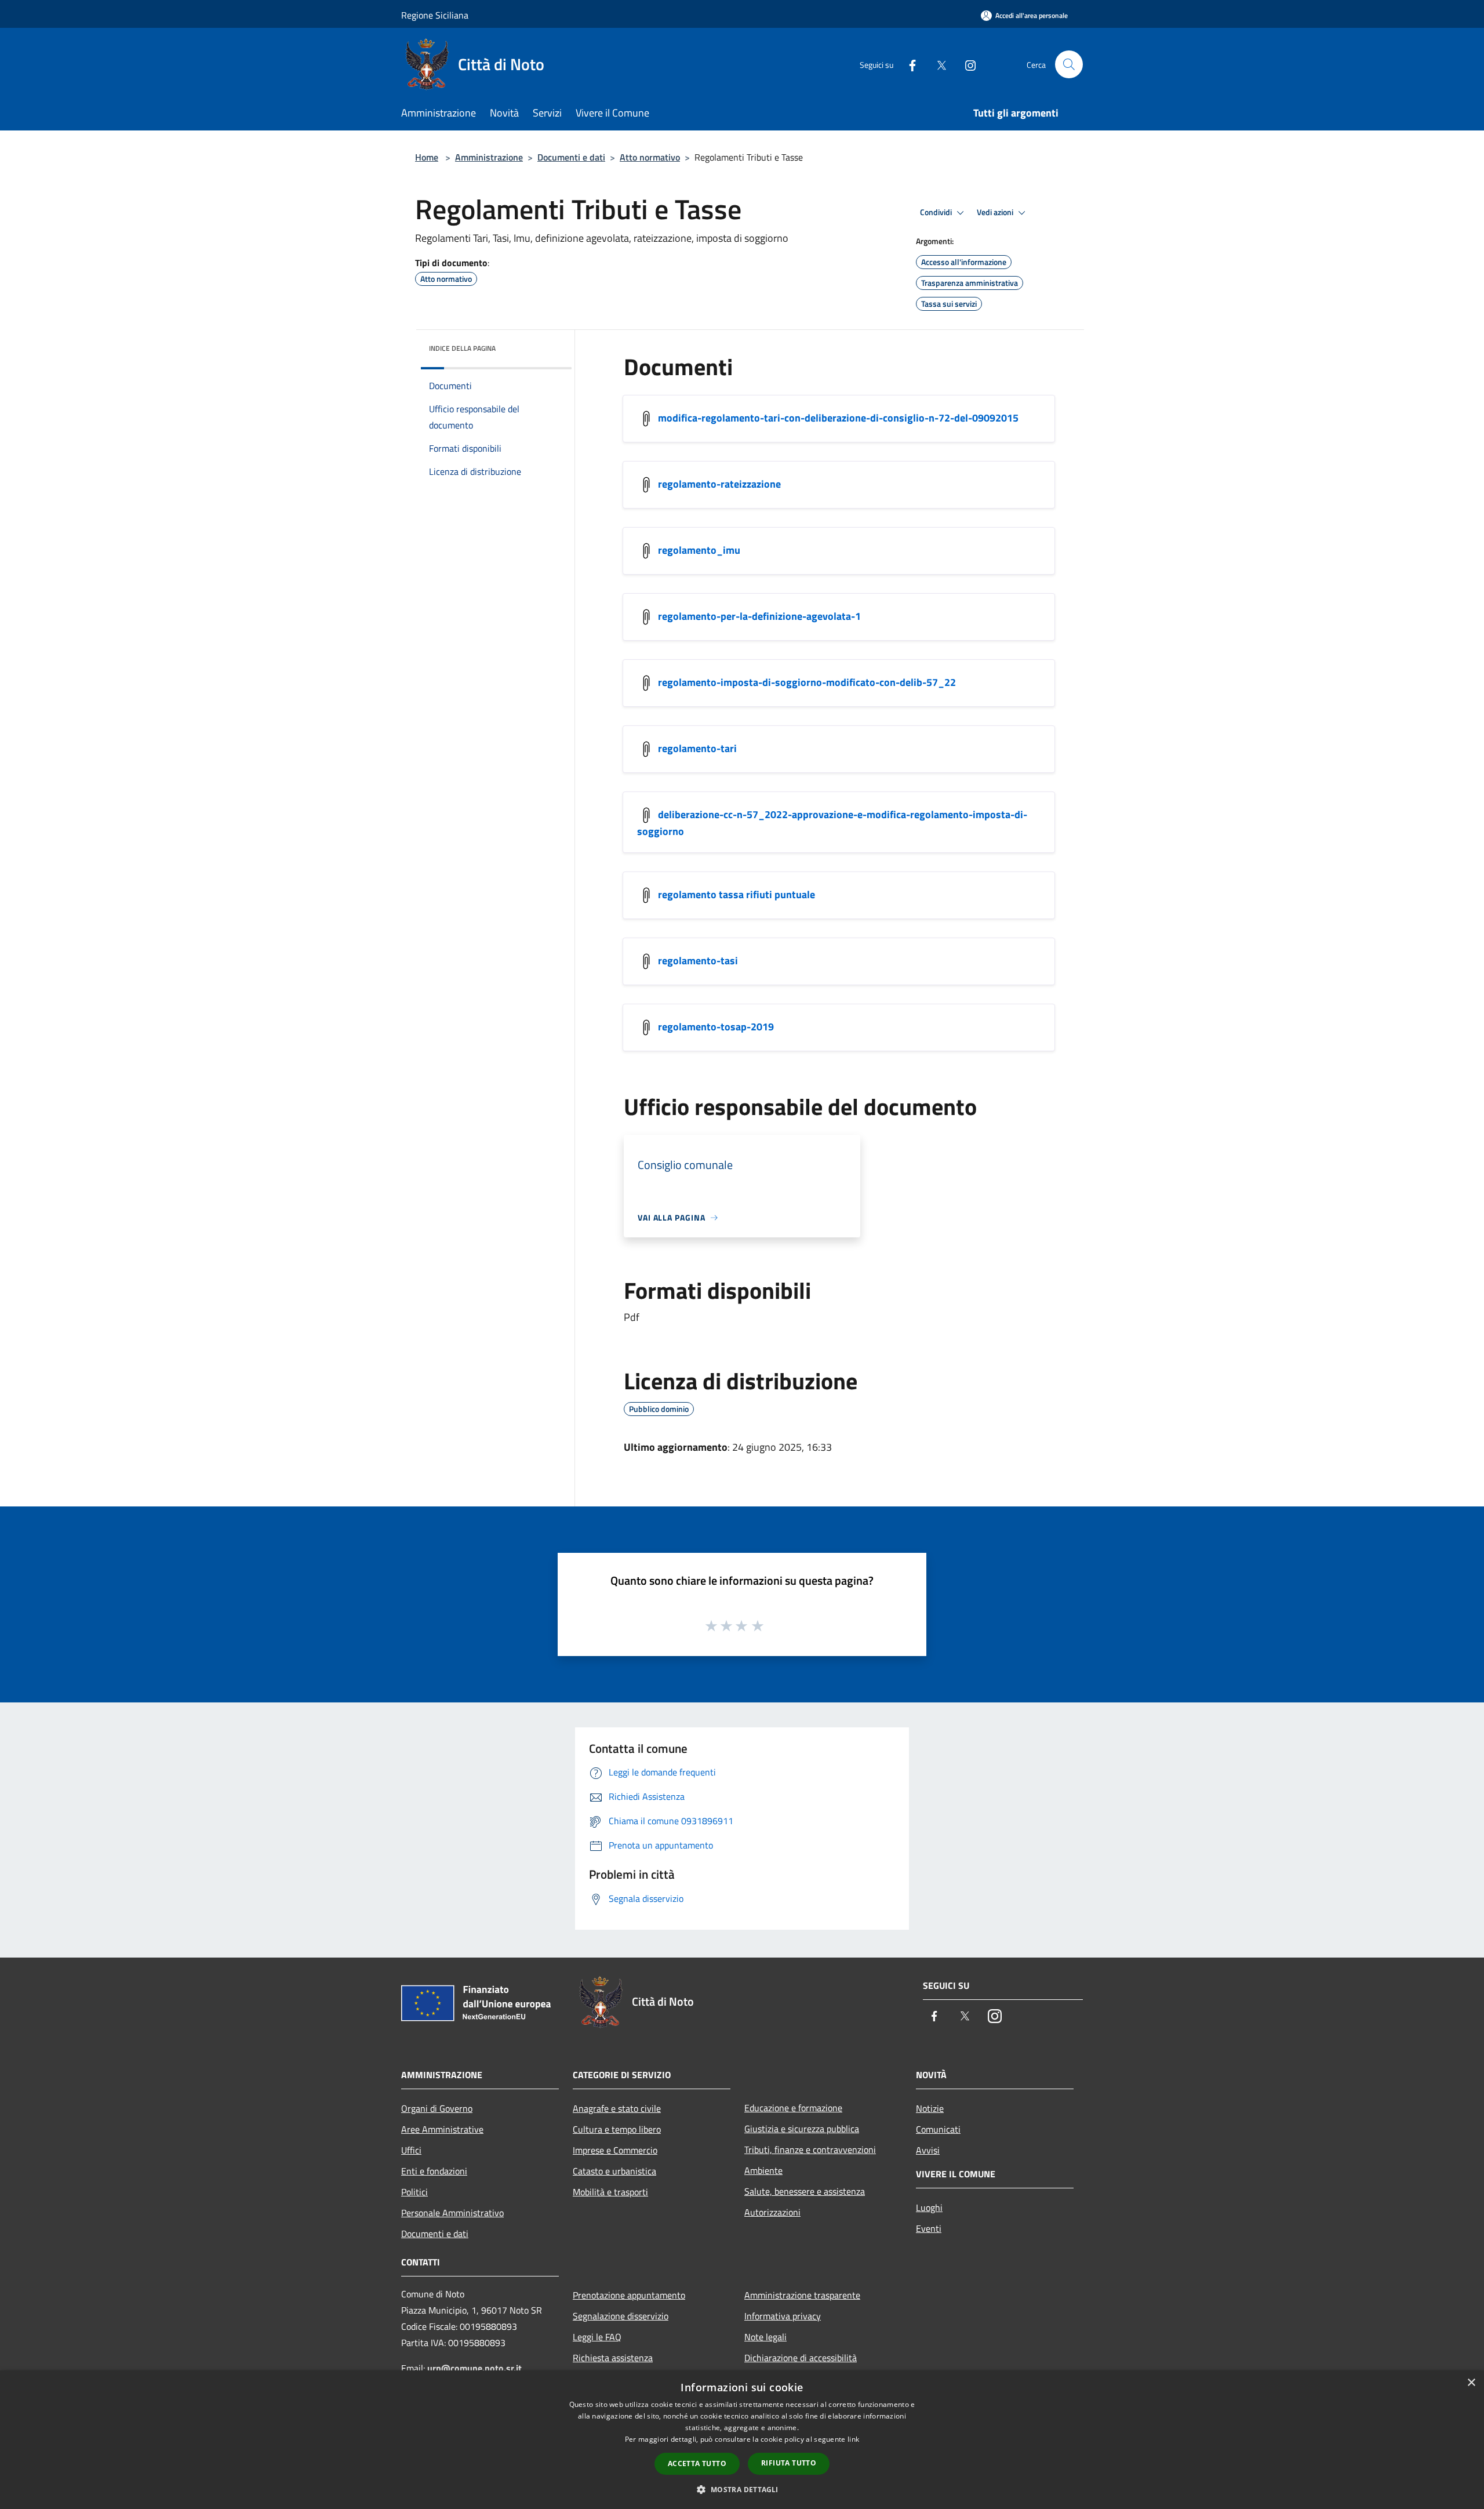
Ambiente (763, 2170)
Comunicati (938, 2129)
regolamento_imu (699, 550)
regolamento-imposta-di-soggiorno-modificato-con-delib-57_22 (807, 682)
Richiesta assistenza (613, 2358)
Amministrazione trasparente (802, 2295)
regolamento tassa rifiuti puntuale (736, 894)
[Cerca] (1069, 64)
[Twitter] (937, 64)
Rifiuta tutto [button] (789, 2463)
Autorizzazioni (772, 2212)
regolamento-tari (697, 748)
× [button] (1471, 2383)
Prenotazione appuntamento (629, 2295)
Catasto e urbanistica (614, 2171)
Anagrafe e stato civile (617, 2108)
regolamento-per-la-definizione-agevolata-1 (759, 616)
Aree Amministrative (442, 2129)
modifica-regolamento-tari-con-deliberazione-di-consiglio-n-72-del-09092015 (838, 418)
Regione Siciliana (435, 15)
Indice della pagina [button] (462, 348)
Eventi (929, 2228)
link (853, 2439)
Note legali (765, 2337)
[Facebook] (908, 64)
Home (427, 157)
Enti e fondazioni (434, 2171)
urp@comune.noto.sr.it (474, 2368)
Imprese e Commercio (615, 2150)
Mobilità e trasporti (610, 2192)
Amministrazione (489, 157)
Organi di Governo (437, 2108)
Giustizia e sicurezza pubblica (802, 2129)
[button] (742, 2489)
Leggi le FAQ (597, 2337)
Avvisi (928, 2150)
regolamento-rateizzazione (719, 484)
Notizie (930, 2108)
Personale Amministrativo (452, 2213)
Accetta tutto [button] (697, 2463)
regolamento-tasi (698, 961)
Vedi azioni (996, 212)
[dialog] (742, 2440)
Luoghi (929, 2207)
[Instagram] (966, 64)
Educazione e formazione (793, 2108)
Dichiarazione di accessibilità (801, 2358)
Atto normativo (650, 157)
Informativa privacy (783, 2316)
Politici (414, 2192)
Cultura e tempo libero (617, 2129)
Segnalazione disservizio (621, 2316)
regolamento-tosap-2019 (716, 1027)
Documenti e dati (571, 157)
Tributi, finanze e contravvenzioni (810, 2149)
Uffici (411, 2150)
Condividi (937, 212)
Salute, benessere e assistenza (805, 2191)
